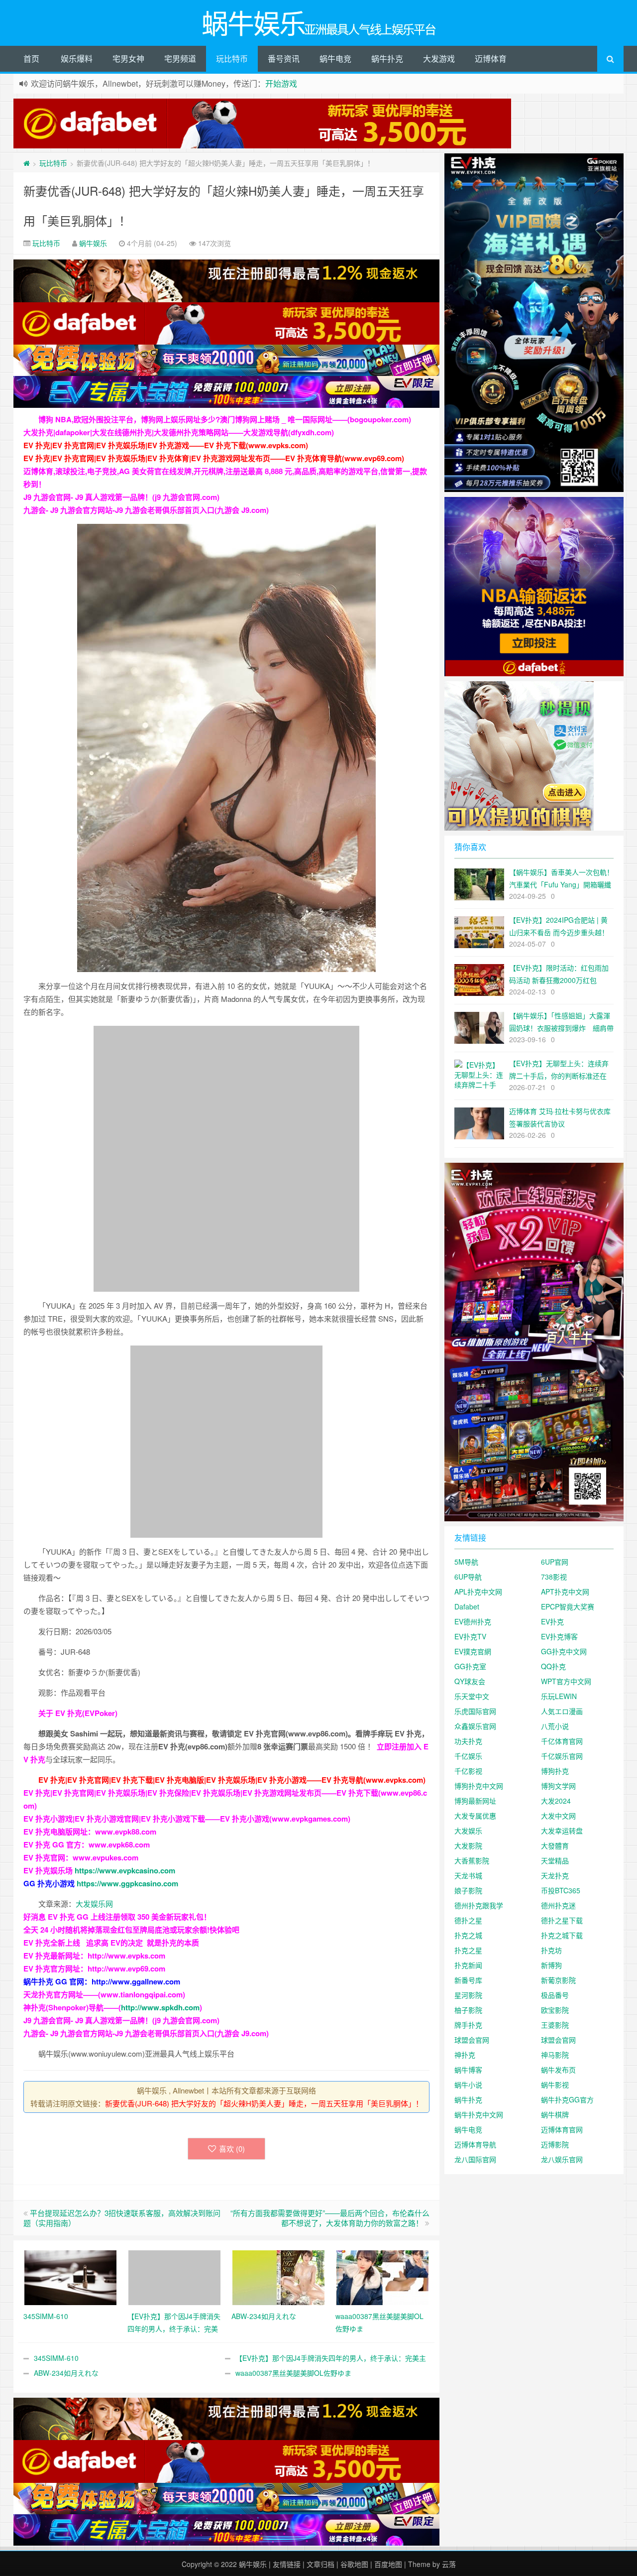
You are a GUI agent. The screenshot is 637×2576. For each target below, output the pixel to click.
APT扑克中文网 (565, 1592)
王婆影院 (555, 2025)
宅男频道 (180, 59)
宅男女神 (128, 59)
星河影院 (468, 1995)
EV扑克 (552, 1621)
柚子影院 (468, 2010)
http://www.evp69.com (126, 1968)
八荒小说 (555, 1726)
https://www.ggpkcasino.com (127, 1883)
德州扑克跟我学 (479, 1905)
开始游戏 (281, 83)
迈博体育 (491, 59)
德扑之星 (468, 1920)
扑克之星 (468, 1950)
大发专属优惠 (475, 1816)
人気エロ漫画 (562, 1711)
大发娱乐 (468, 1831)
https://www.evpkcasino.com (125, 1870)
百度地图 (388, 2564)
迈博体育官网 (562, 2129)
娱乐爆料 (77, 59)
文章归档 (320, 2564)
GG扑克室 (470, 1666)
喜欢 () (232, 2148)
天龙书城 (468, 1875)
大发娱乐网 (94, 1903)
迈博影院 (555, 2144)
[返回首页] (27, 163)
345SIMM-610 (56, 2358)
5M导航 (466, 1562)
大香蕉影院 (472, 1860)
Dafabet (467, 1606)
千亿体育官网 (562, 1741)
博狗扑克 (555, 1771)
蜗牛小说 (468, 2085)
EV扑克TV (470, 1636)
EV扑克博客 (559, 1636)
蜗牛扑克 (387, 59)
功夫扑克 (468, 1741)
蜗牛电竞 (335, 59)
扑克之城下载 (562, 1935)
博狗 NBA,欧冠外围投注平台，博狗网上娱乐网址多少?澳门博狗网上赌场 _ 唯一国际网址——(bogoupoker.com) (225, 419)
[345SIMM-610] (70, 2276)
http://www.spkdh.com (160, 2007)
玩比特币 (232, 59)
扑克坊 (551, 1950)
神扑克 (465, 2055)
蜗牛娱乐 (93, 243)
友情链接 (287, 2564)
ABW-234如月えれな (66, 2373)
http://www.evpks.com (126, 1956)
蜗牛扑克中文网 (479, 2114)
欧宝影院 (555, 2010)
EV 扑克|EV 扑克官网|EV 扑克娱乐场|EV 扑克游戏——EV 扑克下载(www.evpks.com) (166, 445)
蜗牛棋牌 (555, 2114)
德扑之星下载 (562, 1920)
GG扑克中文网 (564, 1651)
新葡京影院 (558, 1980)
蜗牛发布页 (558, 2070)
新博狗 (551, 1965)
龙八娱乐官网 (562, 2159)
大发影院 (468, 1845)
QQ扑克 (553, 1666)
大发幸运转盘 (562, 1831)
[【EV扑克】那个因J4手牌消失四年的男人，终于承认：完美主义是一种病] (174, 2276)
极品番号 (555, 1995)
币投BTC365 (561, 1890)
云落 (449, 2564)
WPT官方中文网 (566, 1681)
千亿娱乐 (468, 1756)
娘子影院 (468, 1890)
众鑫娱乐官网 (475, 1726)
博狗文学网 (558, 1786)
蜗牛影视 (555, 2085)
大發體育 (555, 1845)
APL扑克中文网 (478, 1592)
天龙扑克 (555, 1875)
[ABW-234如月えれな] (278, 2276)
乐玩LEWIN (559, 1696)
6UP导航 (468, 1577)
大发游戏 (439, 59)
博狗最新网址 (475, 1801)
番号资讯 (284, 59)
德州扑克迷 (558, 1905)
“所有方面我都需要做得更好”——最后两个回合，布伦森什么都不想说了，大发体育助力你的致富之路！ (330, 2218)
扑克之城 (468, 1935)
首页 (31, 59)
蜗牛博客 (468, 2070)
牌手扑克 (468, 2025)
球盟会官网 (472, 2040)
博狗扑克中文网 (479, 1786)
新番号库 (468, 1980)
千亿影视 (468, 1771)
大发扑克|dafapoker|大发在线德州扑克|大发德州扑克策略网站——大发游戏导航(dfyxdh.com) (179, 432)
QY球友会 (470, 1681)
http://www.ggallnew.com (136, 1981)
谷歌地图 (354, 2564)
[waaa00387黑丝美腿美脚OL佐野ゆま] (382, 2276)
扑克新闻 (468, 1965)
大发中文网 (558, 1816)
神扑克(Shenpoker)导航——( (72, 2007)
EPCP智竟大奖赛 (568, 1606)
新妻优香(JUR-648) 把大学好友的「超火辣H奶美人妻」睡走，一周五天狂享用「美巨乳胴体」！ (264, 2103)
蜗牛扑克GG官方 (567, 2099)
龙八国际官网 (475, 2159)
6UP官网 (555, 1562)
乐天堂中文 (472, 1696)
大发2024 (556, 1801)
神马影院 (555, 2055)
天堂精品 (555, 1860)
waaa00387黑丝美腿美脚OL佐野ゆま (293, 2373)
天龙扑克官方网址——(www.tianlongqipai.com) (104, 1994)
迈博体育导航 (475, 2144)
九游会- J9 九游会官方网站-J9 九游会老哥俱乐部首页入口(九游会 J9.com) (146, 510)
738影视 (554, 1577)
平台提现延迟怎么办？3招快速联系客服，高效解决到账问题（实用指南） (122, 2218)
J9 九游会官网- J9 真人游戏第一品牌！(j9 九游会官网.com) (121, 497)
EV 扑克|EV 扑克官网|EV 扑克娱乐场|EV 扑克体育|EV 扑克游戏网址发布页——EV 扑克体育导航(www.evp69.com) (214, 458)
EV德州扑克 (473, 1621)
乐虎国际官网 (475, 1711)
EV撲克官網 (473, 1651)
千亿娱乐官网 (562, 1756)
